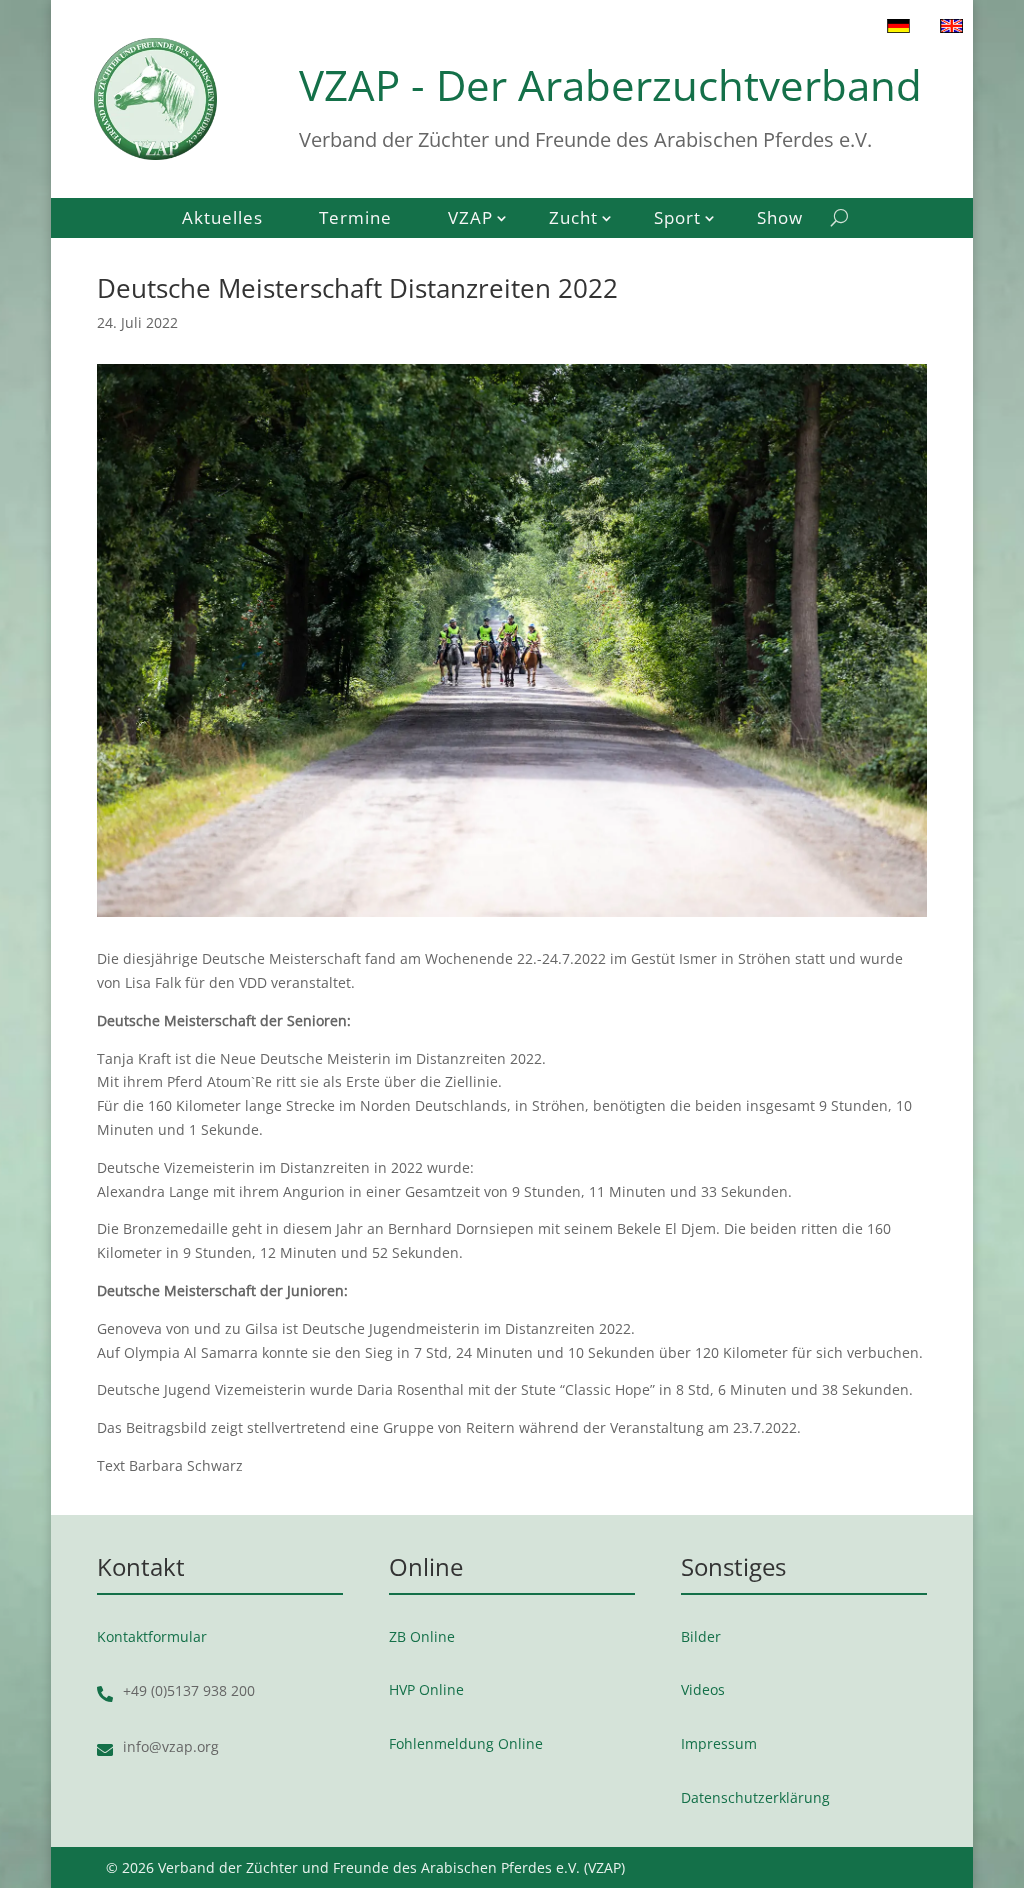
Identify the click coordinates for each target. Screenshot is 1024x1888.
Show (780, 220)
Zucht (573, 220)
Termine (355, 220)
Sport (677, 220)
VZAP (470, 220)
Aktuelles (222, 220)
